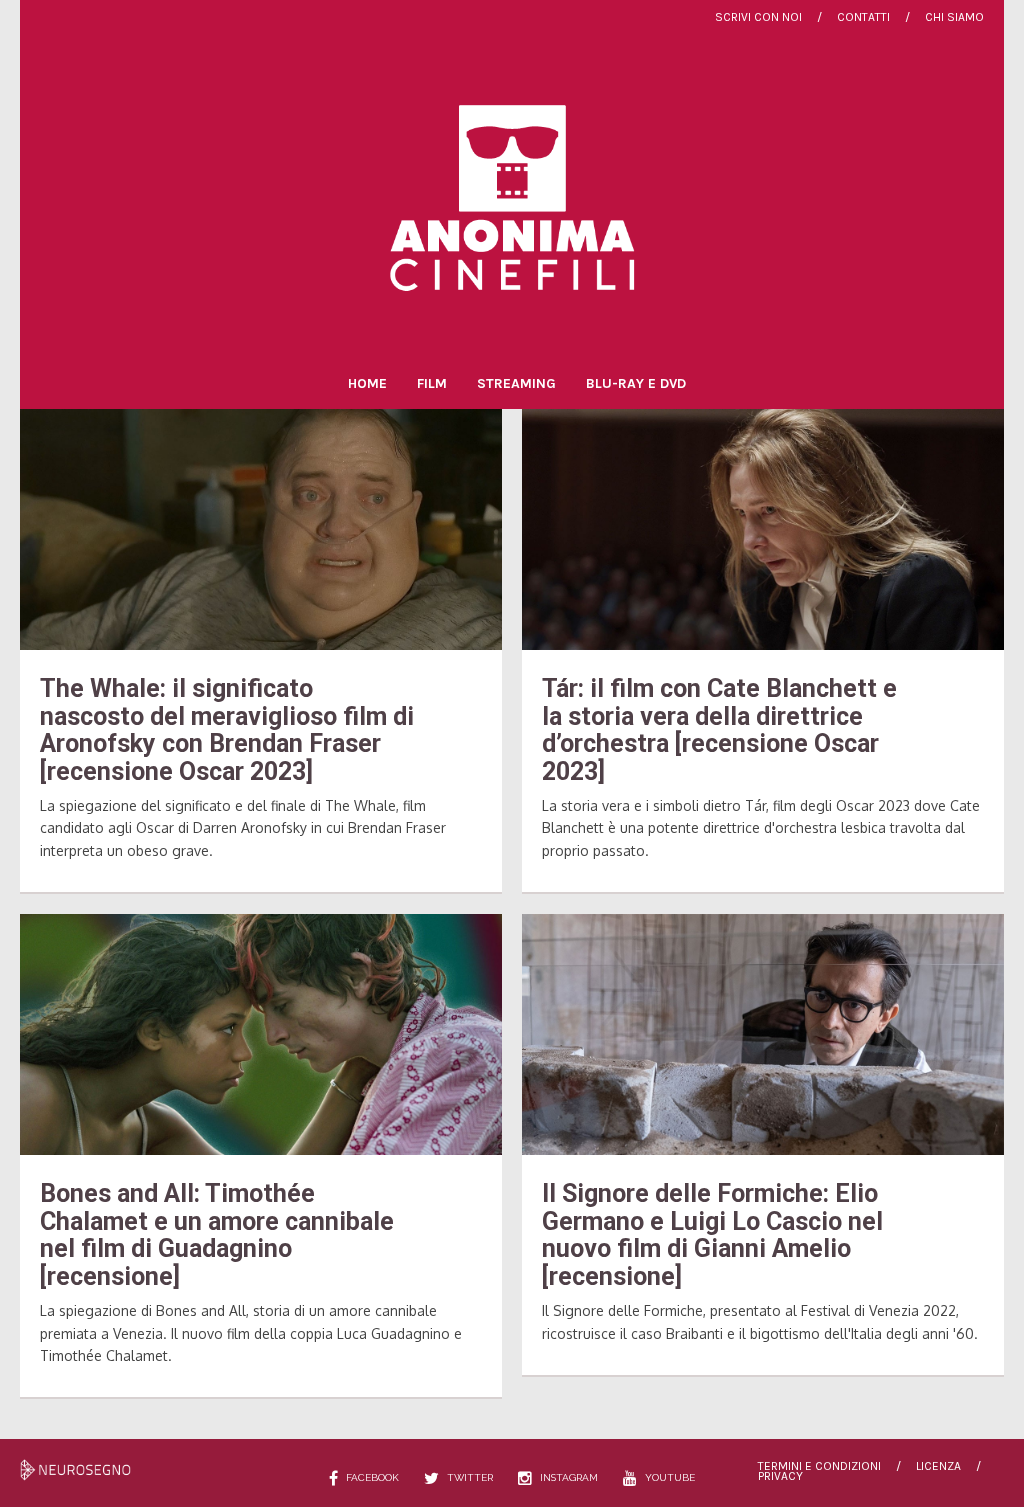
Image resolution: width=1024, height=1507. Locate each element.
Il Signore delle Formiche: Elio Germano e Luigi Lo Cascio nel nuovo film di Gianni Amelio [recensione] (712, 1235)
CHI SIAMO (954, 17)
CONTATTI (863, 17)
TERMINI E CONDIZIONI (819, 1466)
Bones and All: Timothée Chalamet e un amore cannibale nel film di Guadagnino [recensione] (217, 1235)
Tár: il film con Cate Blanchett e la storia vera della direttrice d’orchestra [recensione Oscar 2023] (719, 730)
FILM (432, 383)
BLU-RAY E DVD (636, 383)
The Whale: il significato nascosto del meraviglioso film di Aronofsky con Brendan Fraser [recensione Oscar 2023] (227, 730)
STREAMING (516, 383)
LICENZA (938, 1466)
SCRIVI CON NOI (758, 17)
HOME (367, 383)
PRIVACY (780, 1476)
